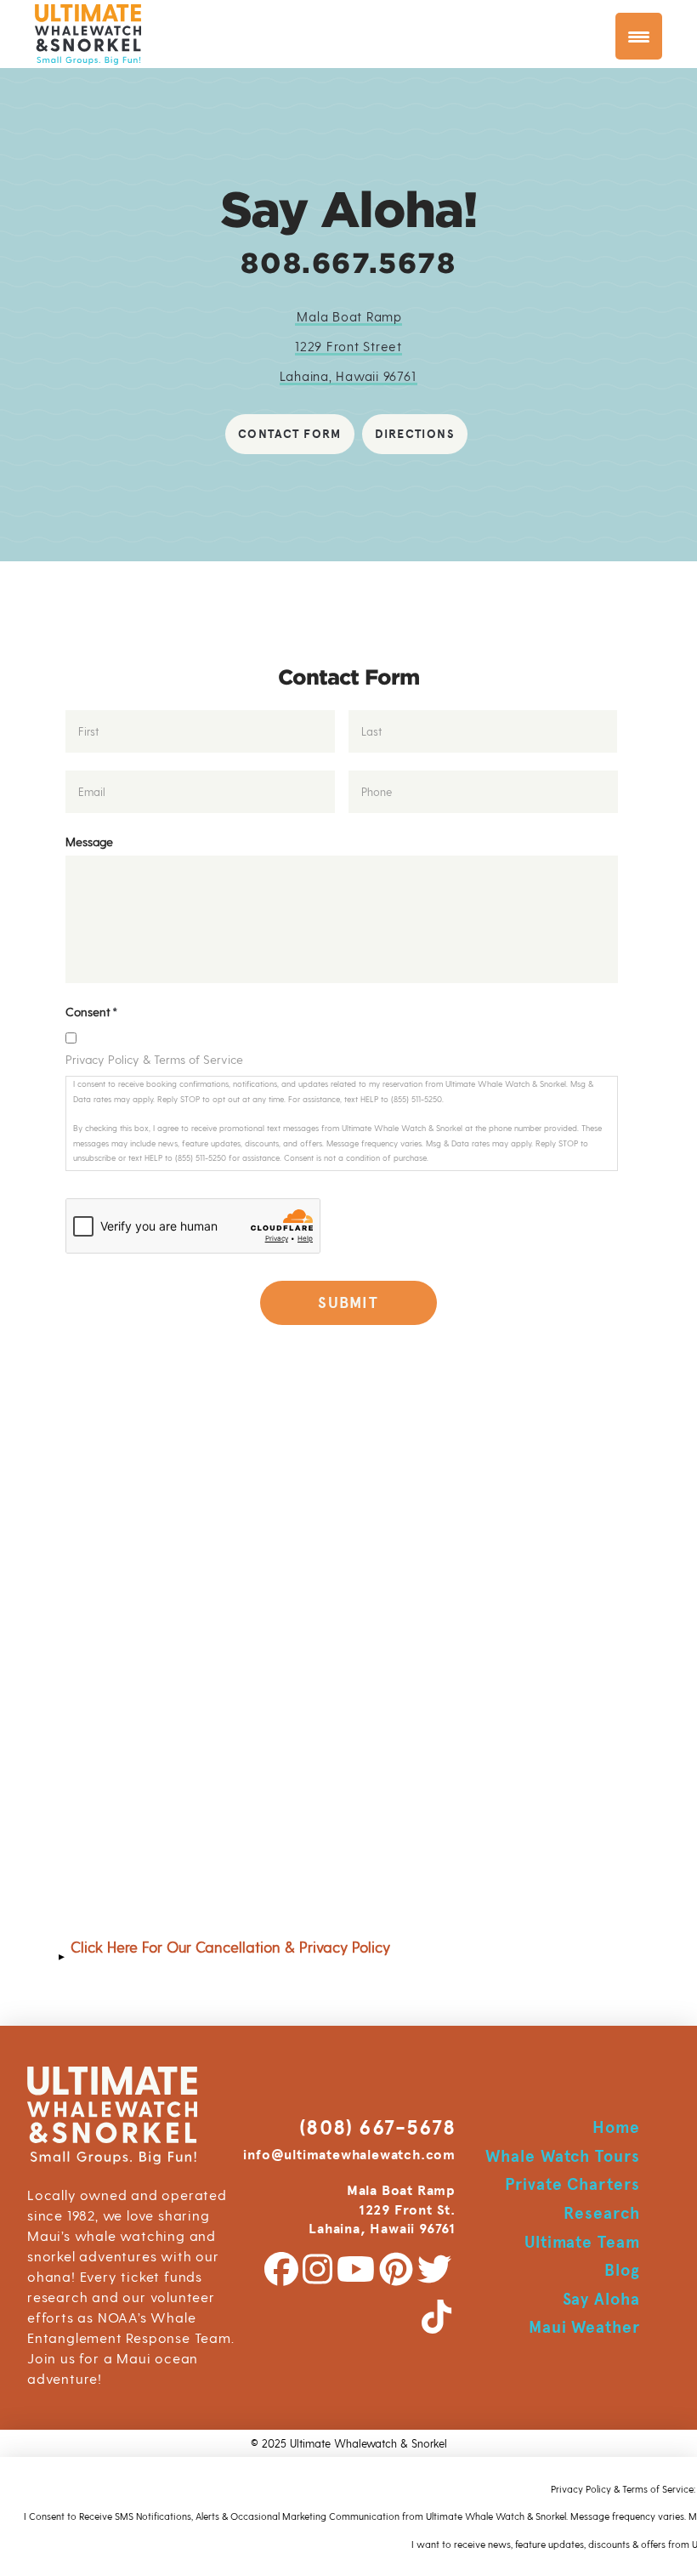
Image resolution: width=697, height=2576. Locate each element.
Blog (622, 2270)
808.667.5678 (348, 263)
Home (616, 2127)
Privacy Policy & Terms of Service (154, 1059)
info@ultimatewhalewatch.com (349, 2155)
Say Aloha (602, 2299)
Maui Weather (585, 2327)
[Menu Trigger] (639, 36)
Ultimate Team (582, 2242)
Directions (415, 434)
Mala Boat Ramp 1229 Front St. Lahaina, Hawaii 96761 (382, 2210)
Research (602, 2213)
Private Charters (572, 2184)
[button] (348, 1956)
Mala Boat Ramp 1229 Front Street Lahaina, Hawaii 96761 (348, 346)
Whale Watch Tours (563, 2156)
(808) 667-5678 (377, 2128)
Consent (91, 1012)
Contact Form (290, 434)
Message (89, 842)
